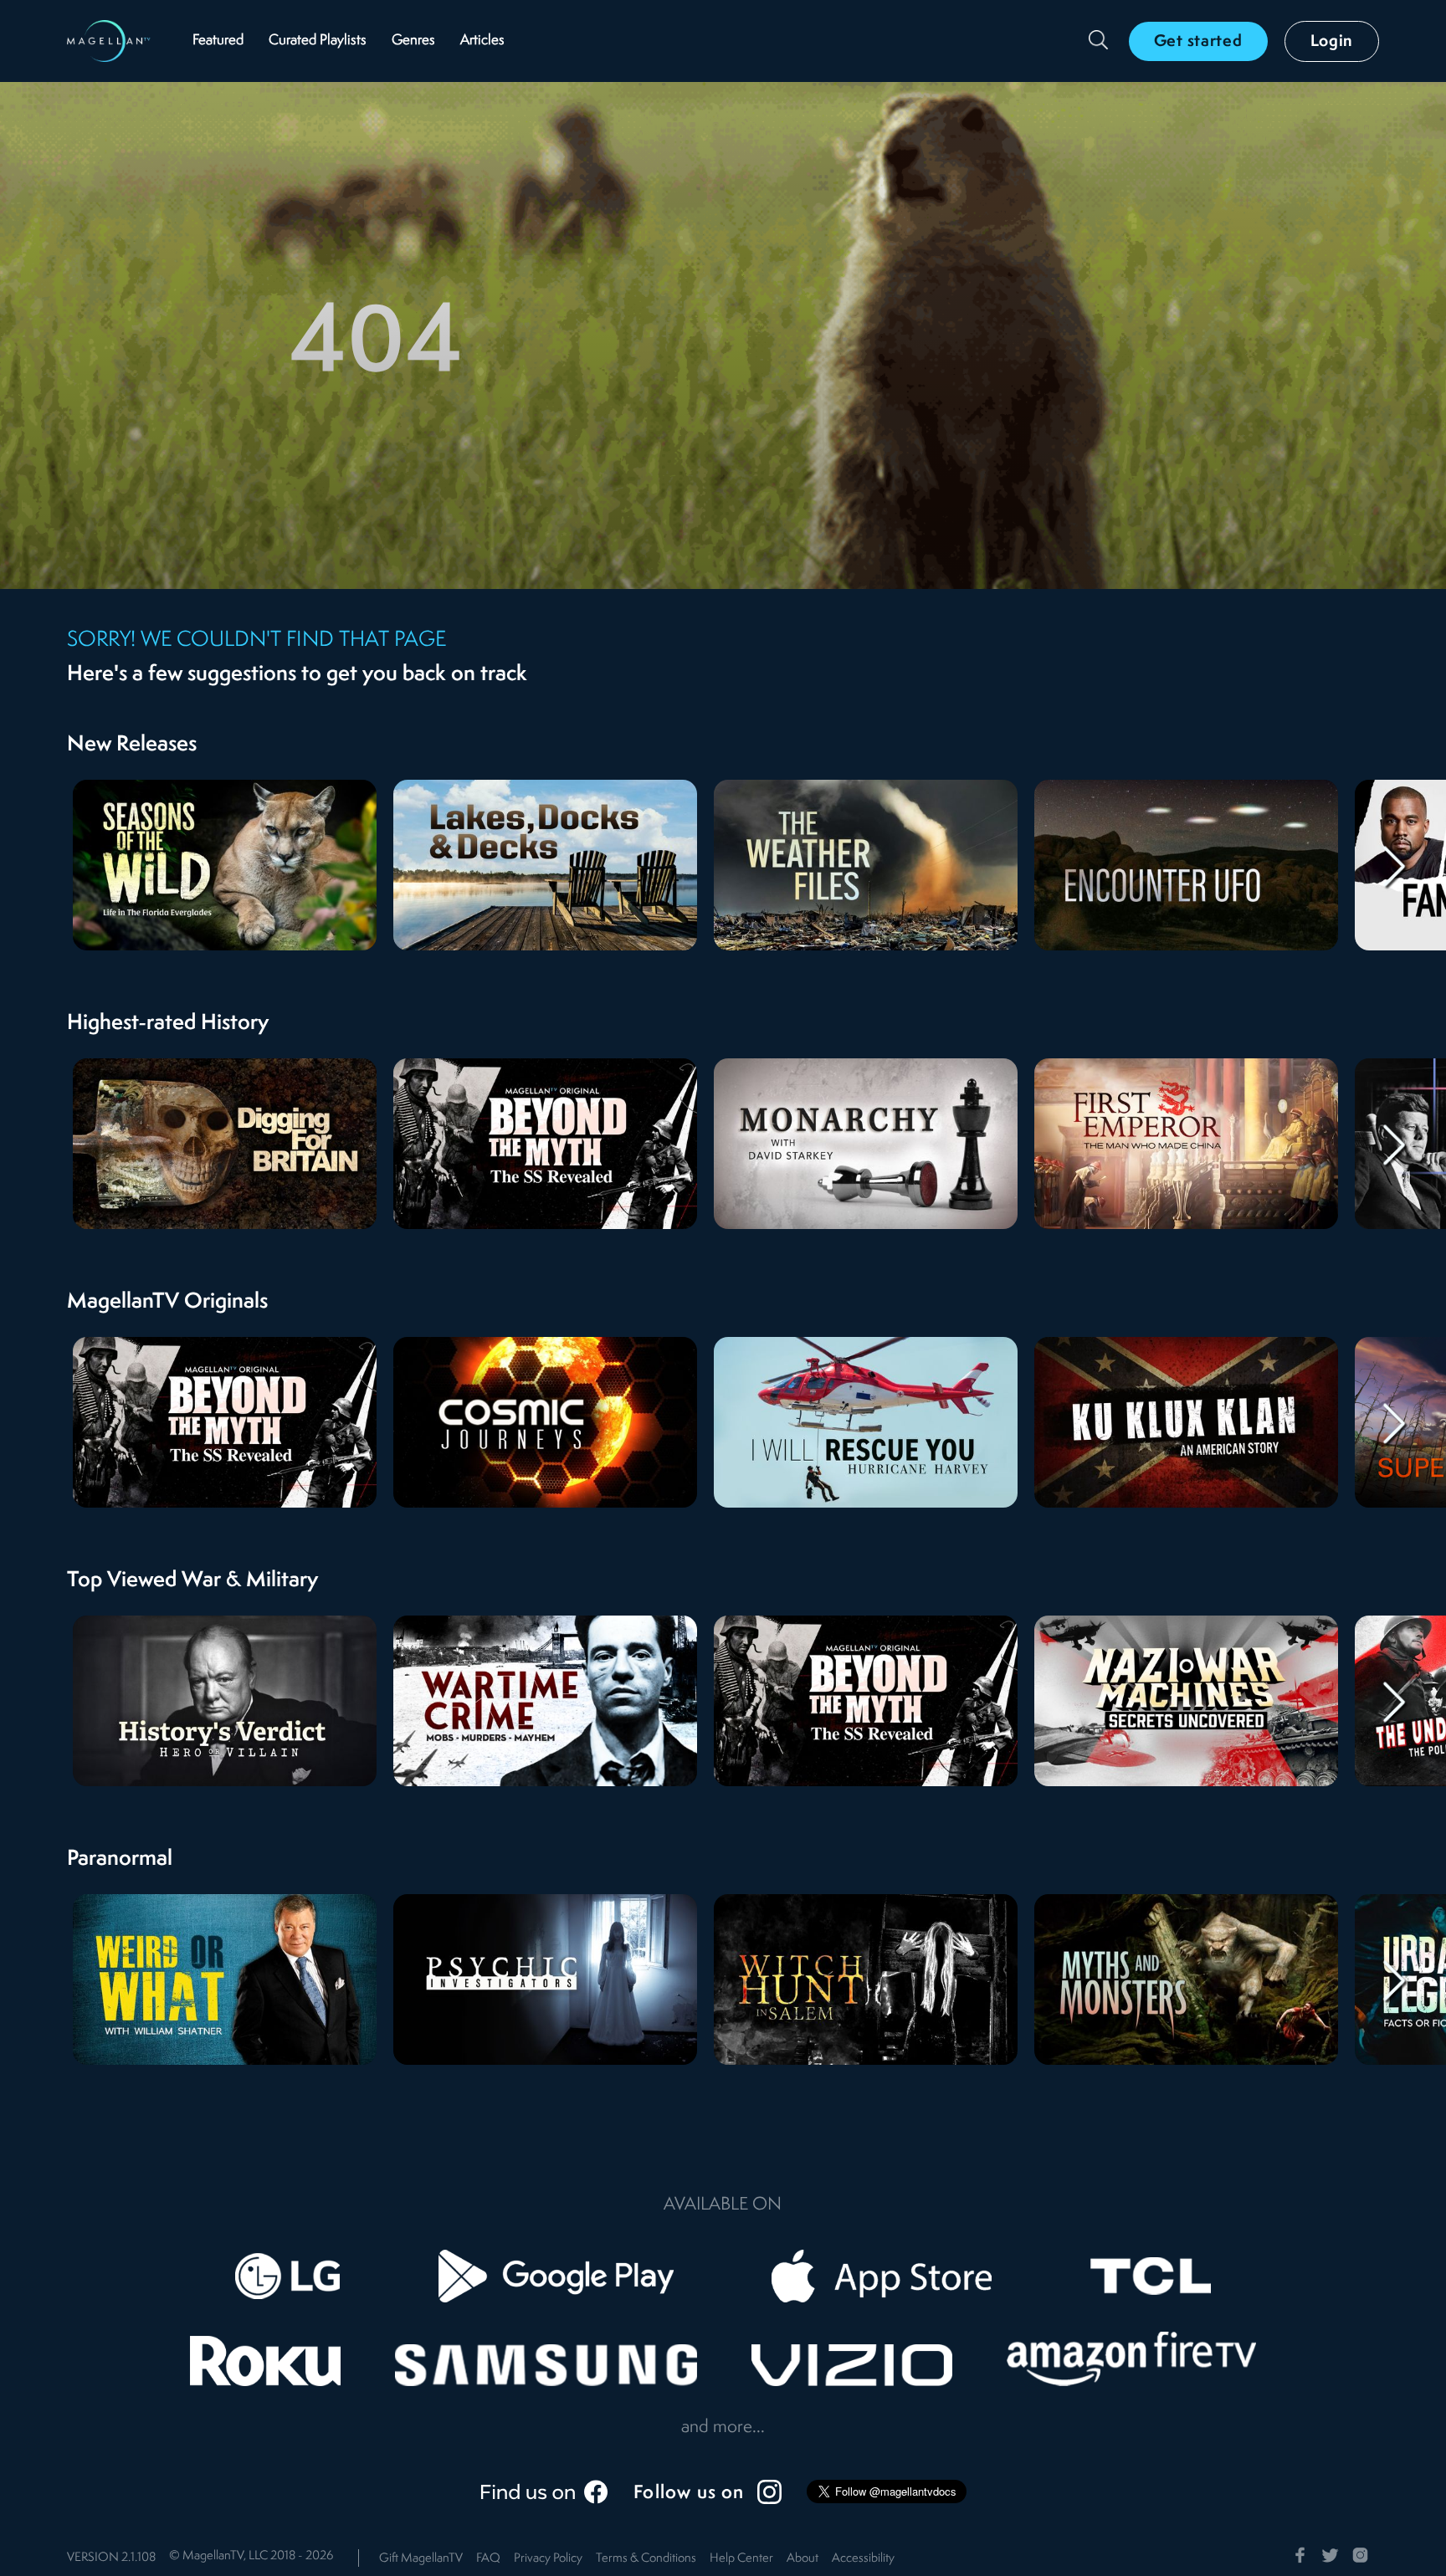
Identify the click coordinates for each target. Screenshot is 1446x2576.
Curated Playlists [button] (318, 41)
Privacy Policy (548, 2559)
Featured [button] (218, 41)
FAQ (488, 2559)
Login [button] (1332, 42)
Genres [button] (413, 41)
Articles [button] (482, 41)
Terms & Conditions (646, 2559)
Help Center (741, 2559)
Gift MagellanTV (421, 2559)
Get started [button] (1198, 42)
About (802, 2559)
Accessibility (863, 2559)
